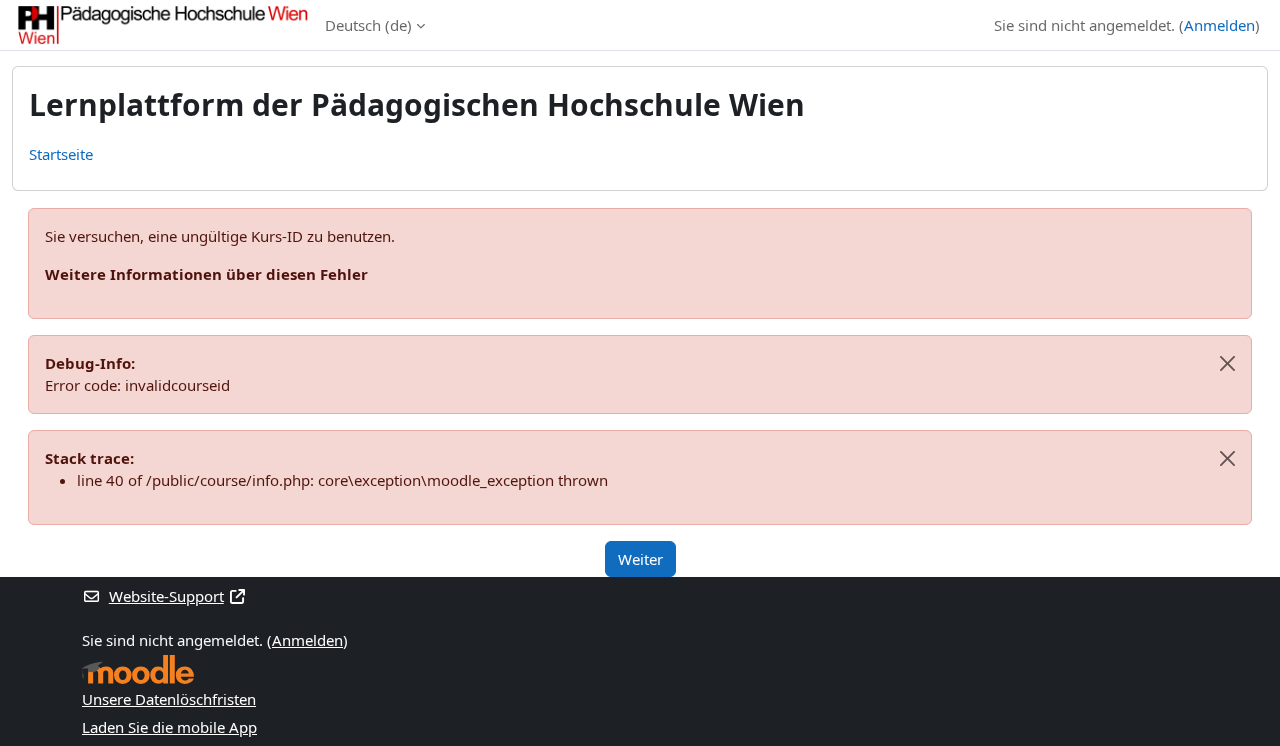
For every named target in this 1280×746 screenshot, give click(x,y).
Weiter (640, 559)
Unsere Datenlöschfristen (169, 699)
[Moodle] (138, 669)
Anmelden (1219, 25)
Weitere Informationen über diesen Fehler (206, 274)
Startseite (61, 154)
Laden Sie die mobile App (169, 727)
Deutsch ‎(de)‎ (368, 25)
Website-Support (166, 596)
